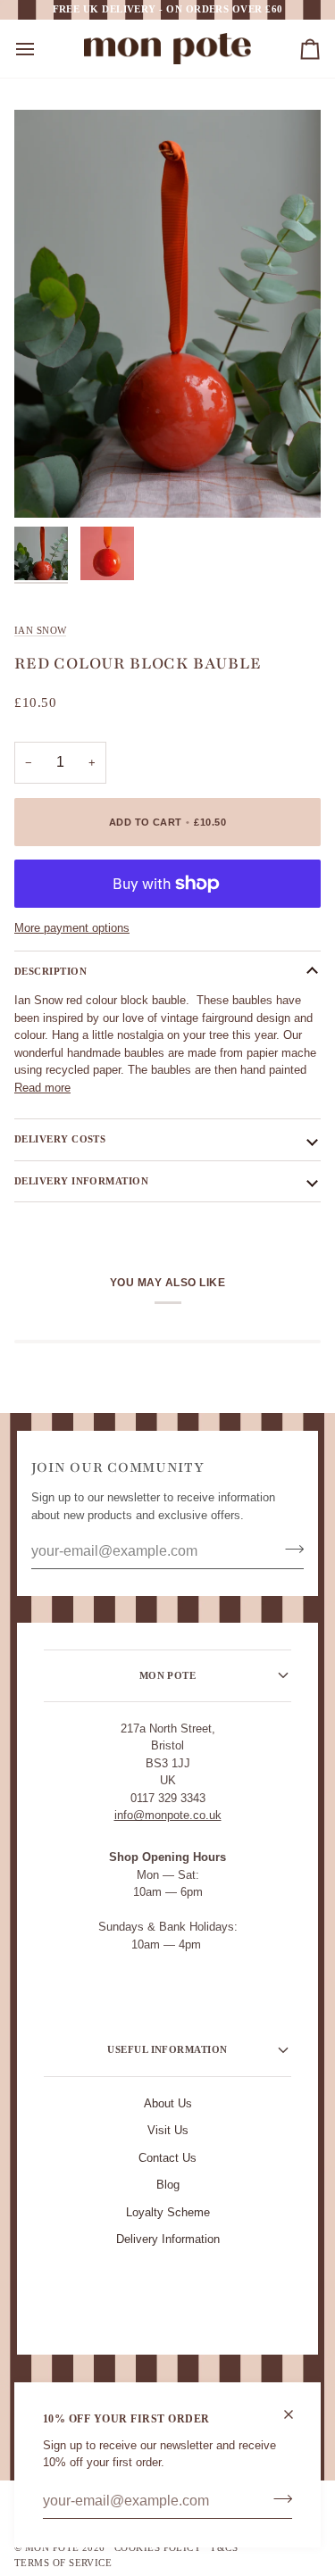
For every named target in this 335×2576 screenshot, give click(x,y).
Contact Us (167, 2158)
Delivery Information (168, 2239)
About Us (168, 2103)
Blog (168, 2185)
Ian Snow (40, 630)
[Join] (277, 2499)
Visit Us (168, 2130)
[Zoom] (48, 484)
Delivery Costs (60, 1139)
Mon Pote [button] (168, 1675)
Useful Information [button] (167, 2049)
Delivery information (81, 1181)
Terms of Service (63, 2563)
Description (50, 971)
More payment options (72, 928)
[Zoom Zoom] (167, 314)
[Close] (296, 2414)
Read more (42, 1088)
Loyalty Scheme (168, 2212)
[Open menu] (41, 49)
